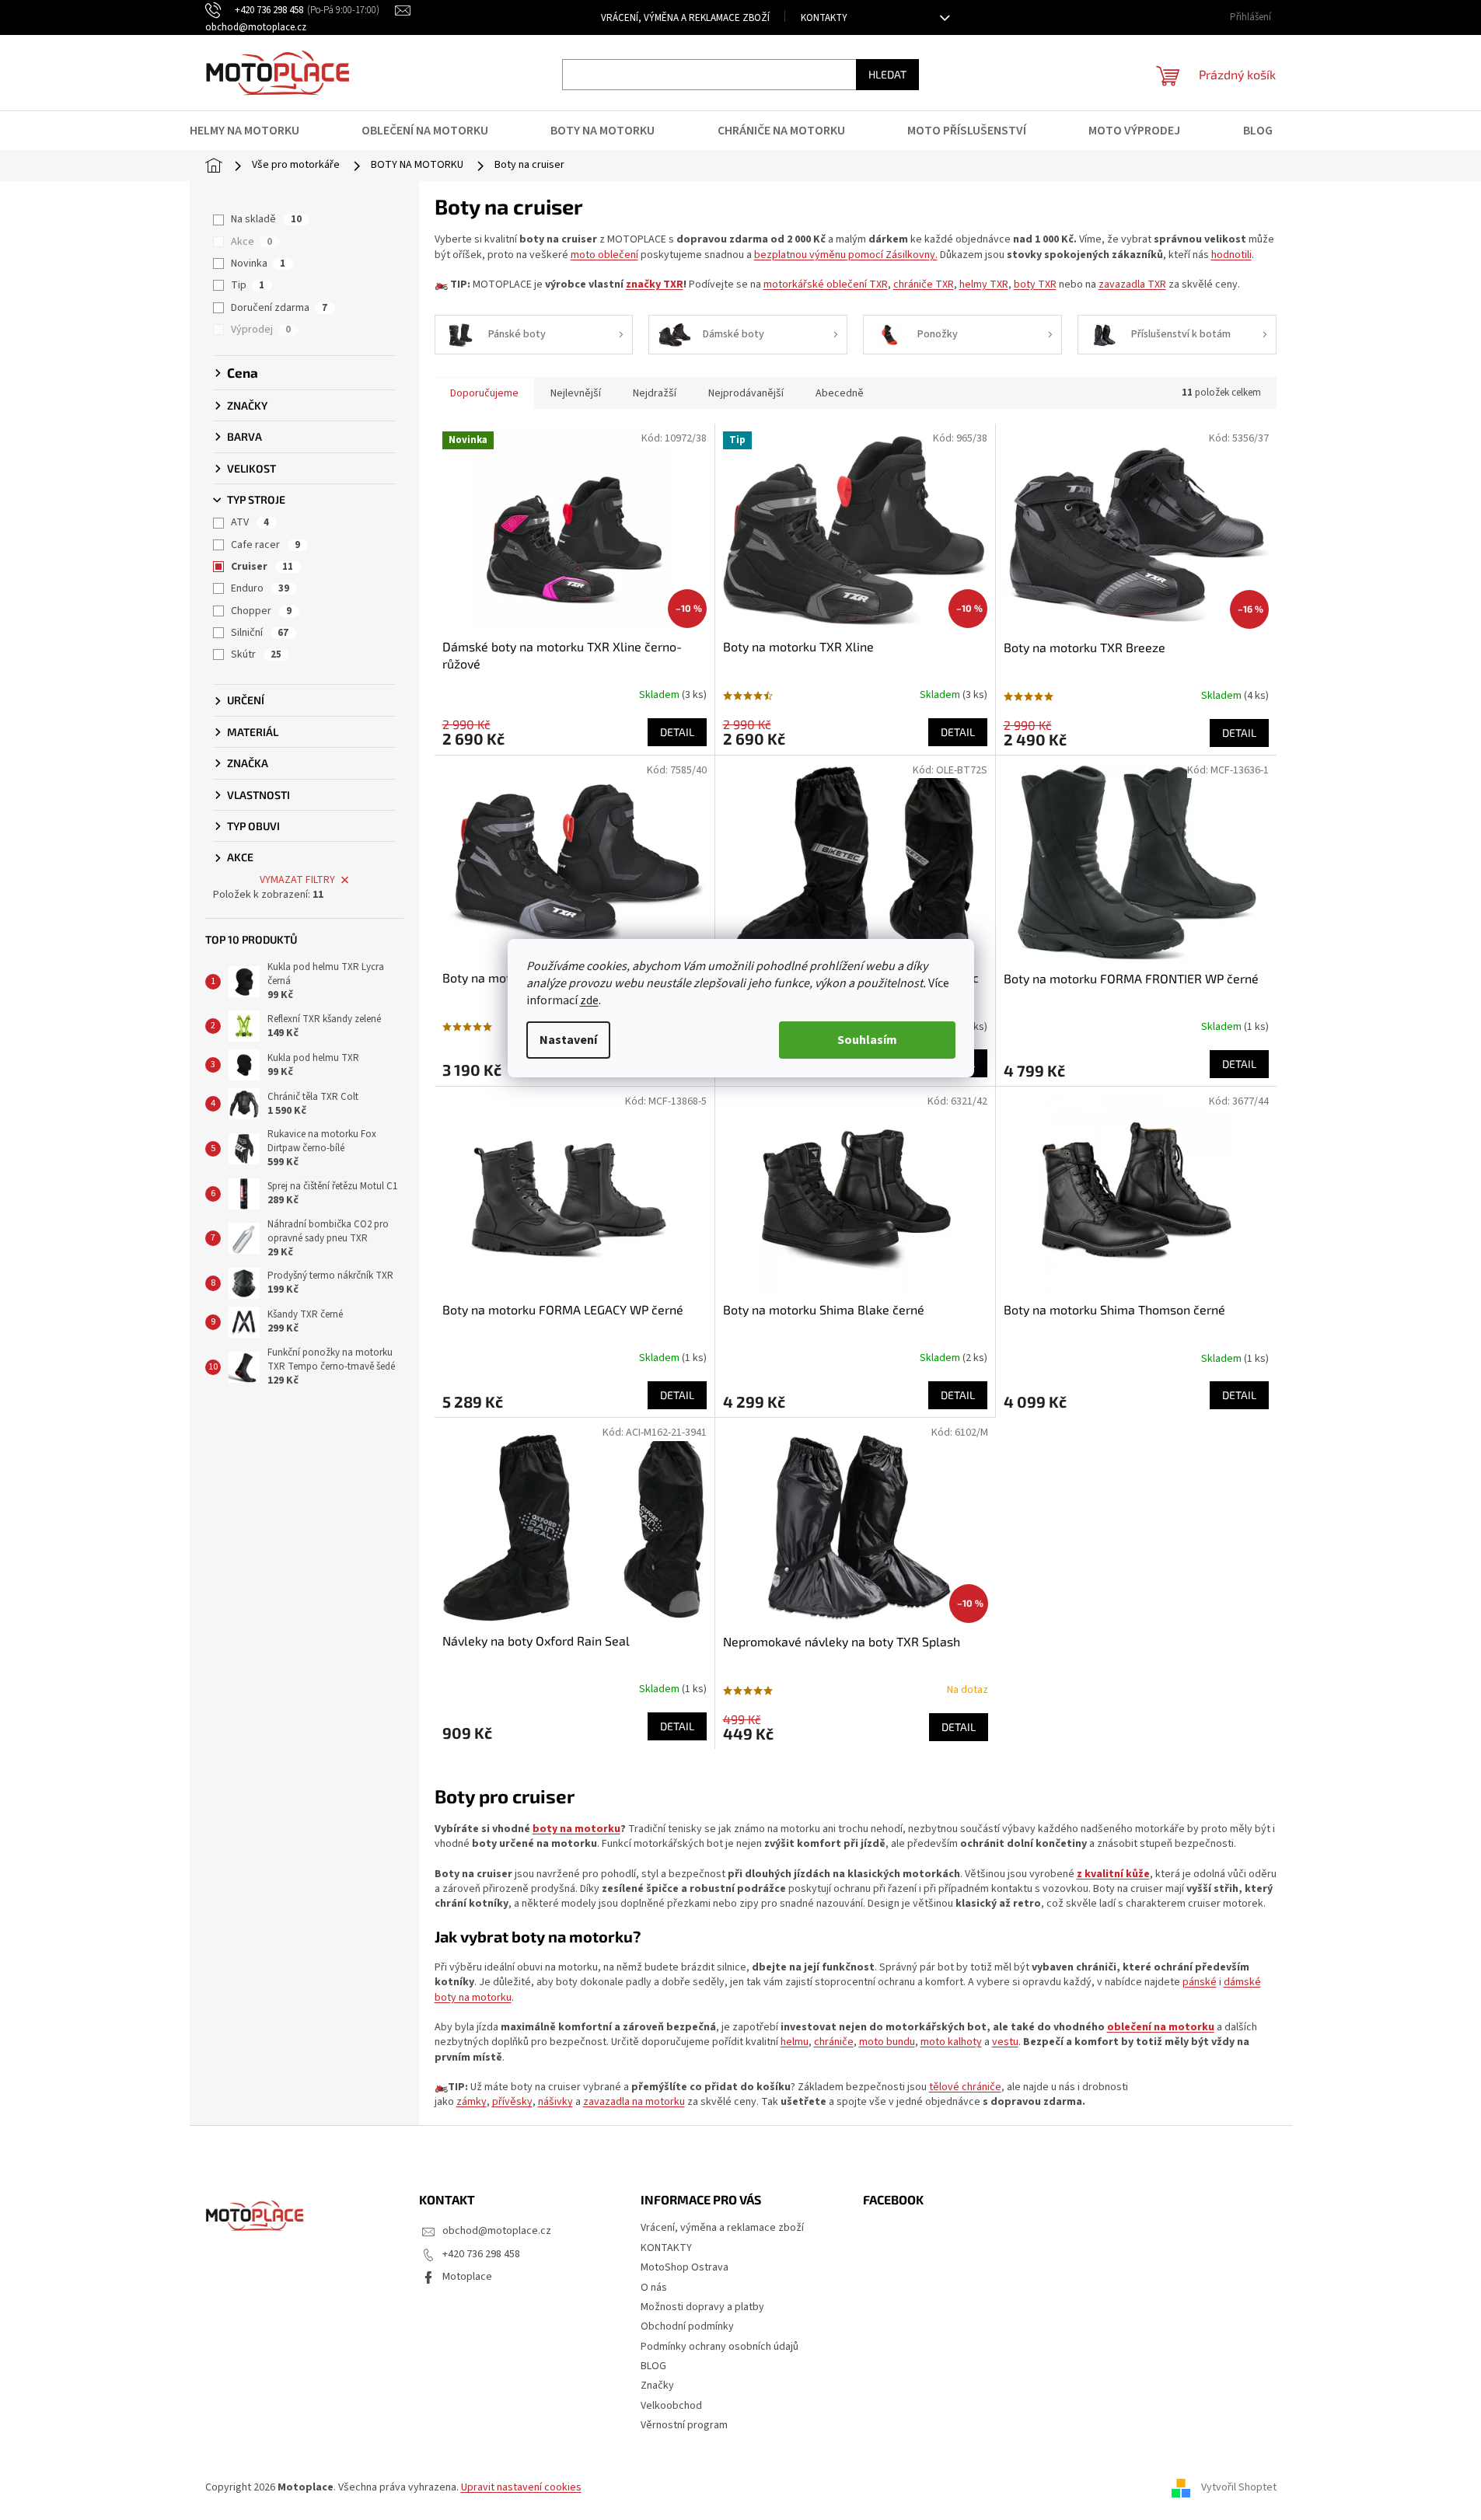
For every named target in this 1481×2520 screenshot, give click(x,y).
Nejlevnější (576, 393)
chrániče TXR (924, 284)
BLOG (653, 2366)
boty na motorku (576, 1829)
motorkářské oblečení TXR (826, 284)
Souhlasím (867, 1040)
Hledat (887, 74)
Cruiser (262, 567)
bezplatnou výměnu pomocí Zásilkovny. (846, 255)
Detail (677, 732)
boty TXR (1035, 284)
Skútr (256, 654)
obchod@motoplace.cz (497, 2231)
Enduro (260, 588)
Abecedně (840, 393)
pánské (1200, 1982)
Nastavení (568, 1040)
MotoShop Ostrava (685, 2267)
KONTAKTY (824, 18)
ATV (250, 522)
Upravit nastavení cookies (521, 2487)
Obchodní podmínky (687, 2326)
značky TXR (655, 284)
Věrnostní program (684, 2425)
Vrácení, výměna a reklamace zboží (685, 18)
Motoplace (467, 2277)
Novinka (258, 264)
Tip (248, 285)
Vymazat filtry (297, 880)
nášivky (555, 2102)
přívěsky (512, 2102)
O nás (654, 2288)
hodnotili (1231, 255)
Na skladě (266, 219)
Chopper (261, 611)
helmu (795, 2042)
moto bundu (887, 2042)
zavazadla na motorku (634, 2102)
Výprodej (261, 330)
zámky (472, 2102)
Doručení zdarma (279, 308)
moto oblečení (604, 255)
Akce (251, 242)
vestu (1005, 2042)
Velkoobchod (671, 2406)
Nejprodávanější (746, 393)
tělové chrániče (965, 2087)
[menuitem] (254, 131)
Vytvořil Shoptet (1239, 2487)
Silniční (260, 633)
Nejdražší (655, 393)
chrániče (834, 2042)
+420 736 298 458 (481, 2254)
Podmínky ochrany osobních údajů (720, 2347)
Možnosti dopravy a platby (702, 2307)
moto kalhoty (951, 2042)
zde (589, 1000)
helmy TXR (984, 284)
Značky (657, 2386)
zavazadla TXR (1132, 284)
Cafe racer (265, 545)
